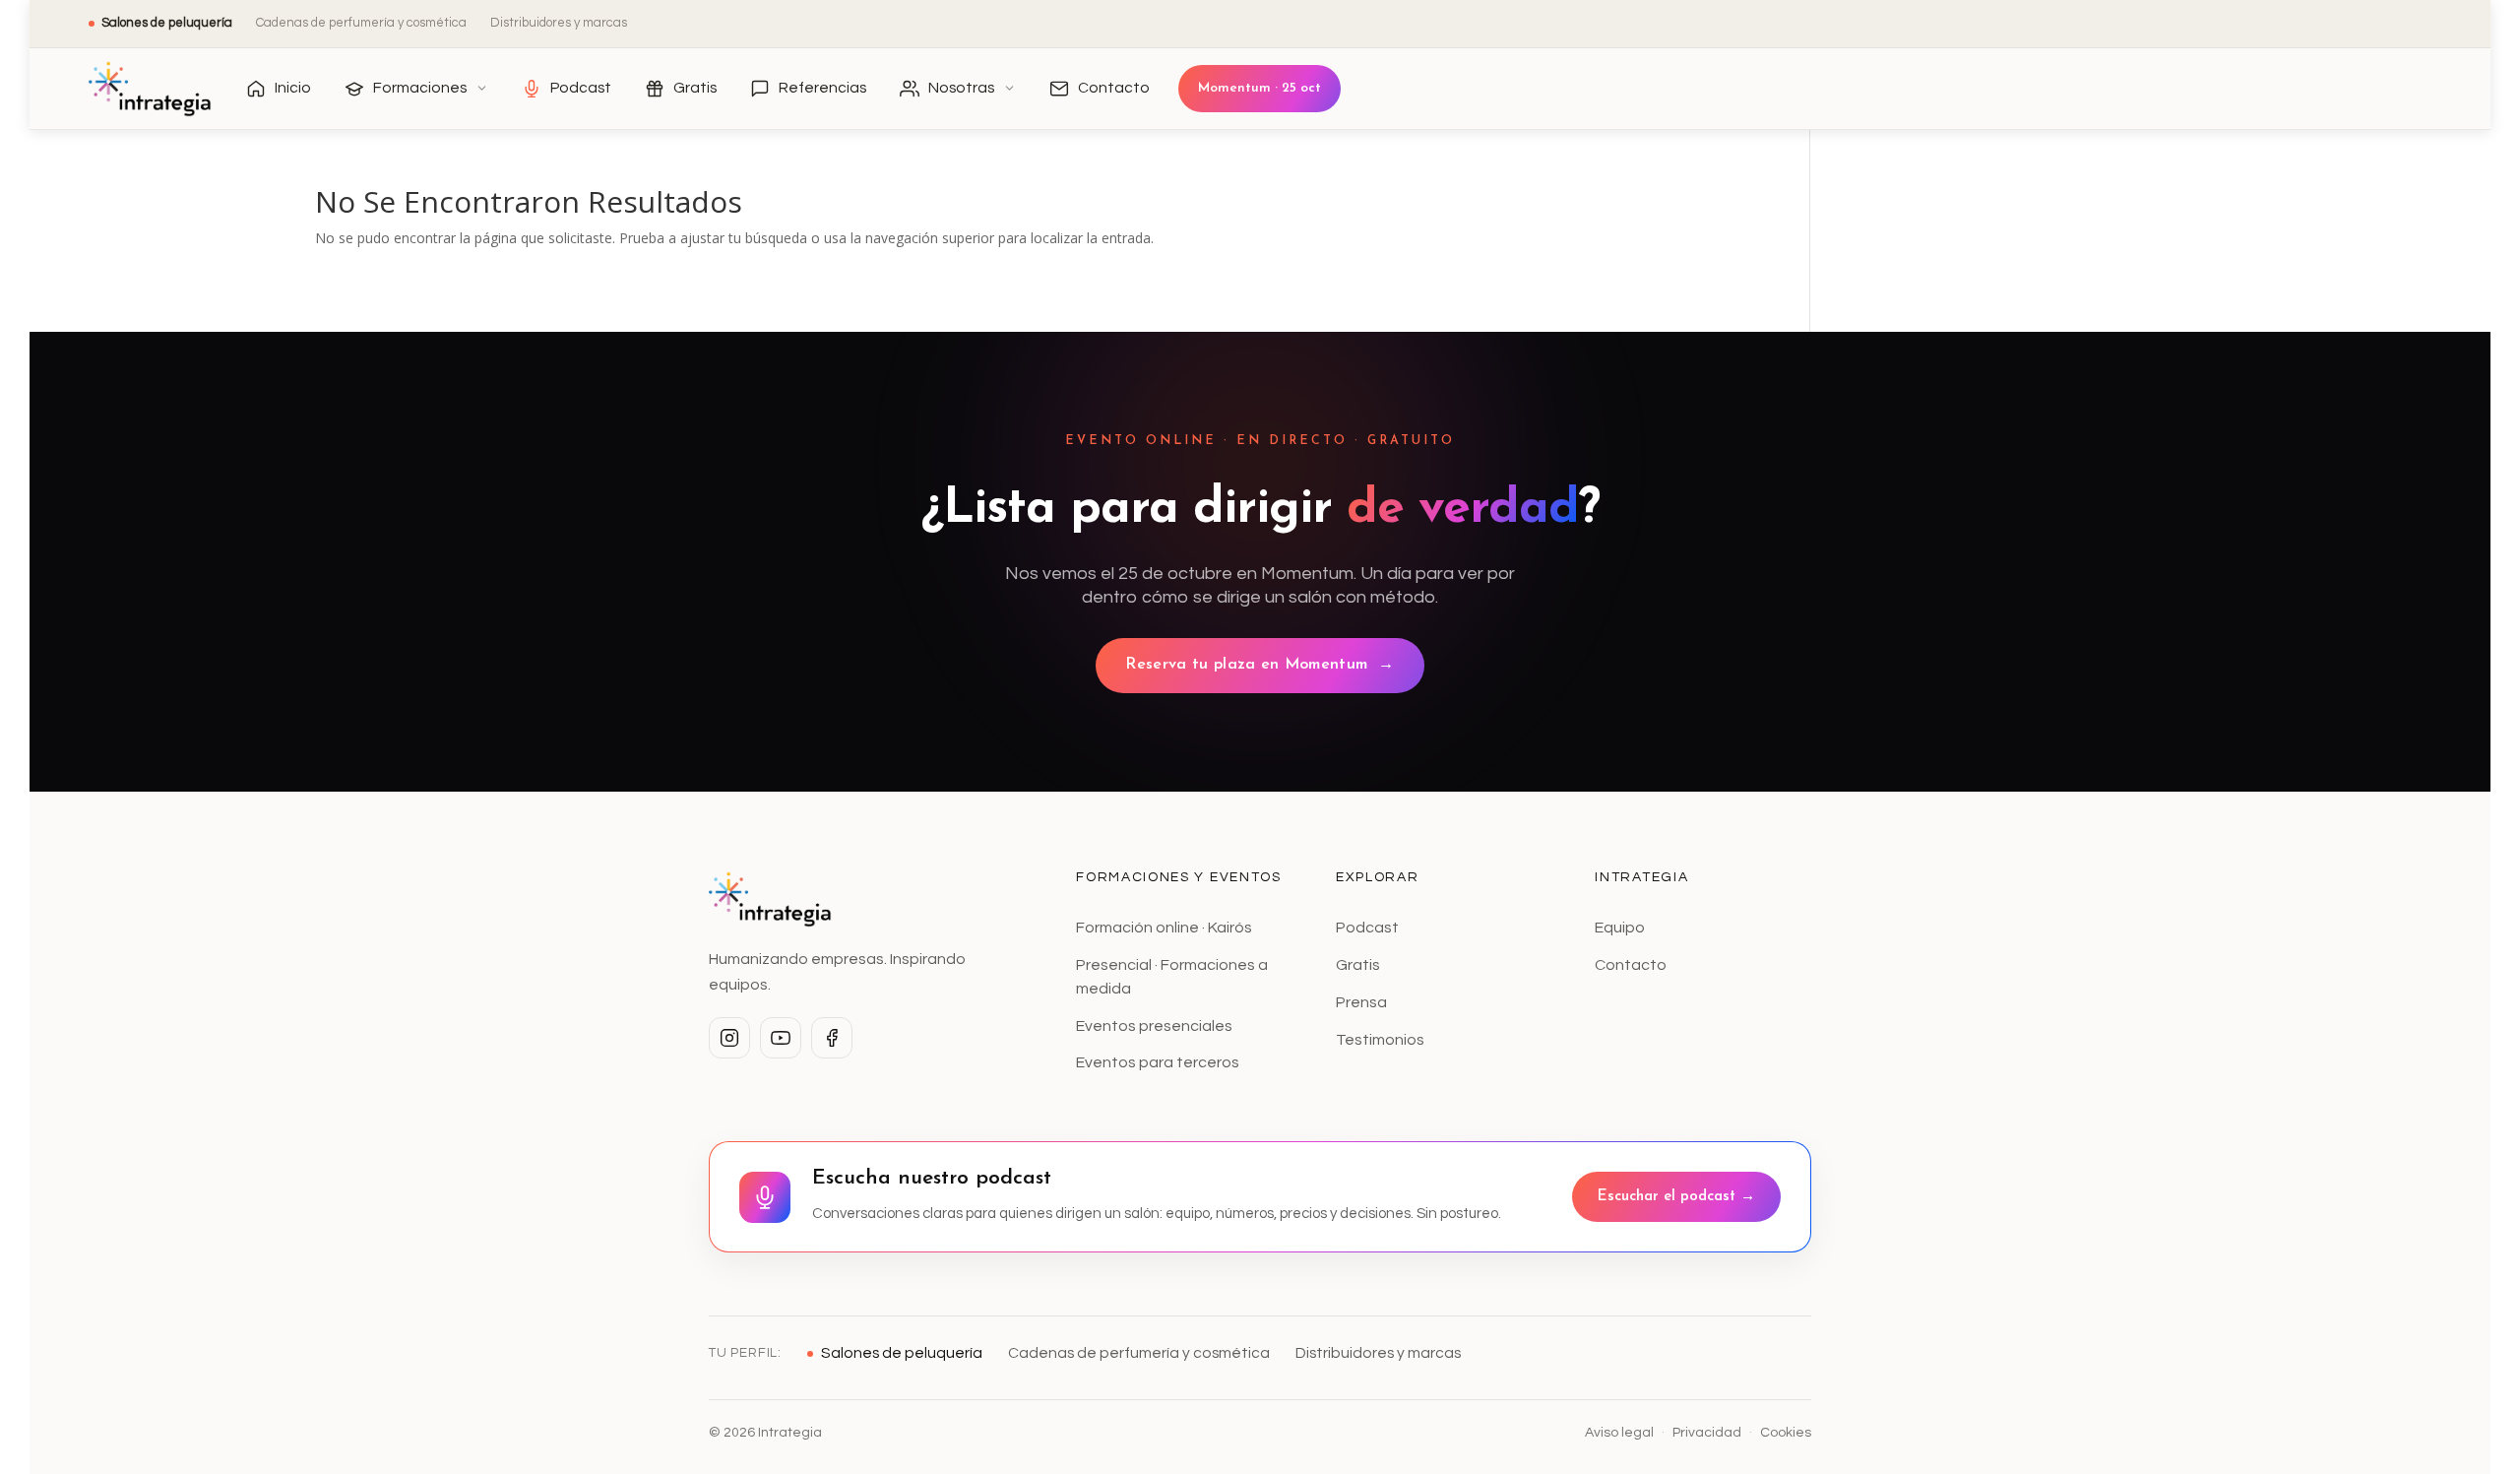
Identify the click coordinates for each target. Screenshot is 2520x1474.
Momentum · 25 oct (1260, 88)
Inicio (293, 88)
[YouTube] (781, 1038)
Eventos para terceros (1158, 1062)
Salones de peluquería (167, 23)
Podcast (581, 88)
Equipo (1620, 928)
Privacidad (1707, 1433)
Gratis (695, 88)
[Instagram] (729, 1038)
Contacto (1114, 88)
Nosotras (961, 88)
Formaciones (420, 88)
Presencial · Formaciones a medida (1172, 977)
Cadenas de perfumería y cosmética (361, 23)
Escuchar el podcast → (1676, 1197)
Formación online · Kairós (1164, 928)
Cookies (1786, 1433)
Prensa (1361, 1002)
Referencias (822, 88)
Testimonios (1380, 1040)
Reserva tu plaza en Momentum (1260, 665)
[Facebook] (832, 1038)
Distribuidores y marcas (559, 23)
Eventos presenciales (1154, 1026)
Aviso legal (1619, 1433)
